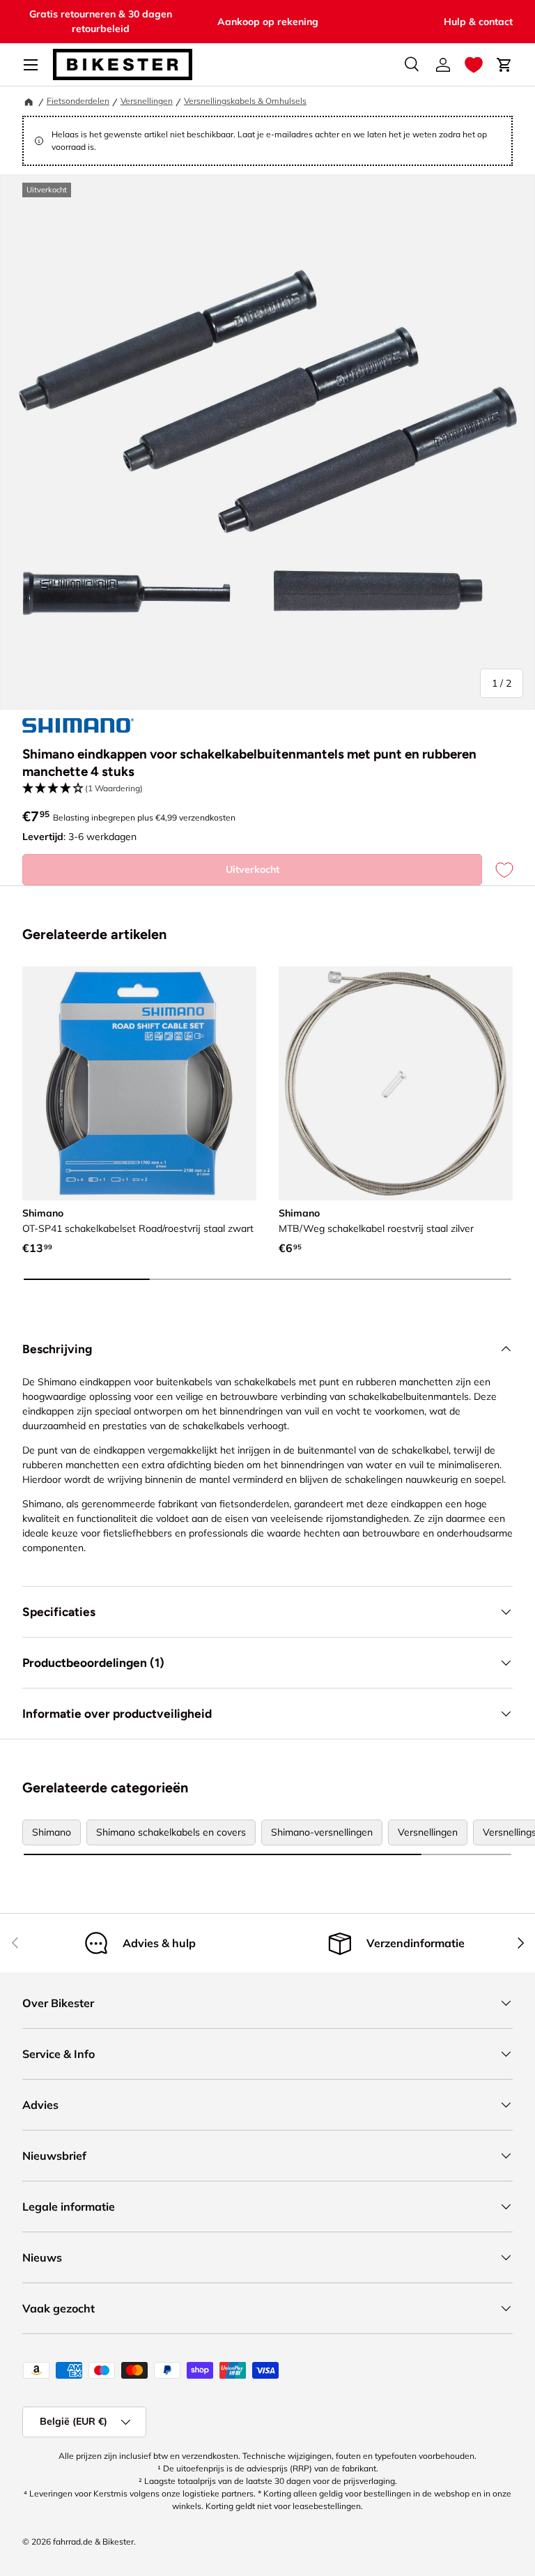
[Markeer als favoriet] (497, 870)
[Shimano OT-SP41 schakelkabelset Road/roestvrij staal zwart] (139, 1083)
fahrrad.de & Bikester (93, 2541)
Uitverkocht (253, 869)
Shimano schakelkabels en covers (171, 1832)
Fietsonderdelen (78, 101)
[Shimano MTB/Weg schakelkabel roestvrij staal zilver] (396, 1083)
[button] (474, 65)
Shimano (52, 1832)
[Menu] (31, 65)
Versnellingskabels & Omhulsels (245, 101)
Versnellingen (147, 101)
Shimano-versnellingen (322, 1832)
